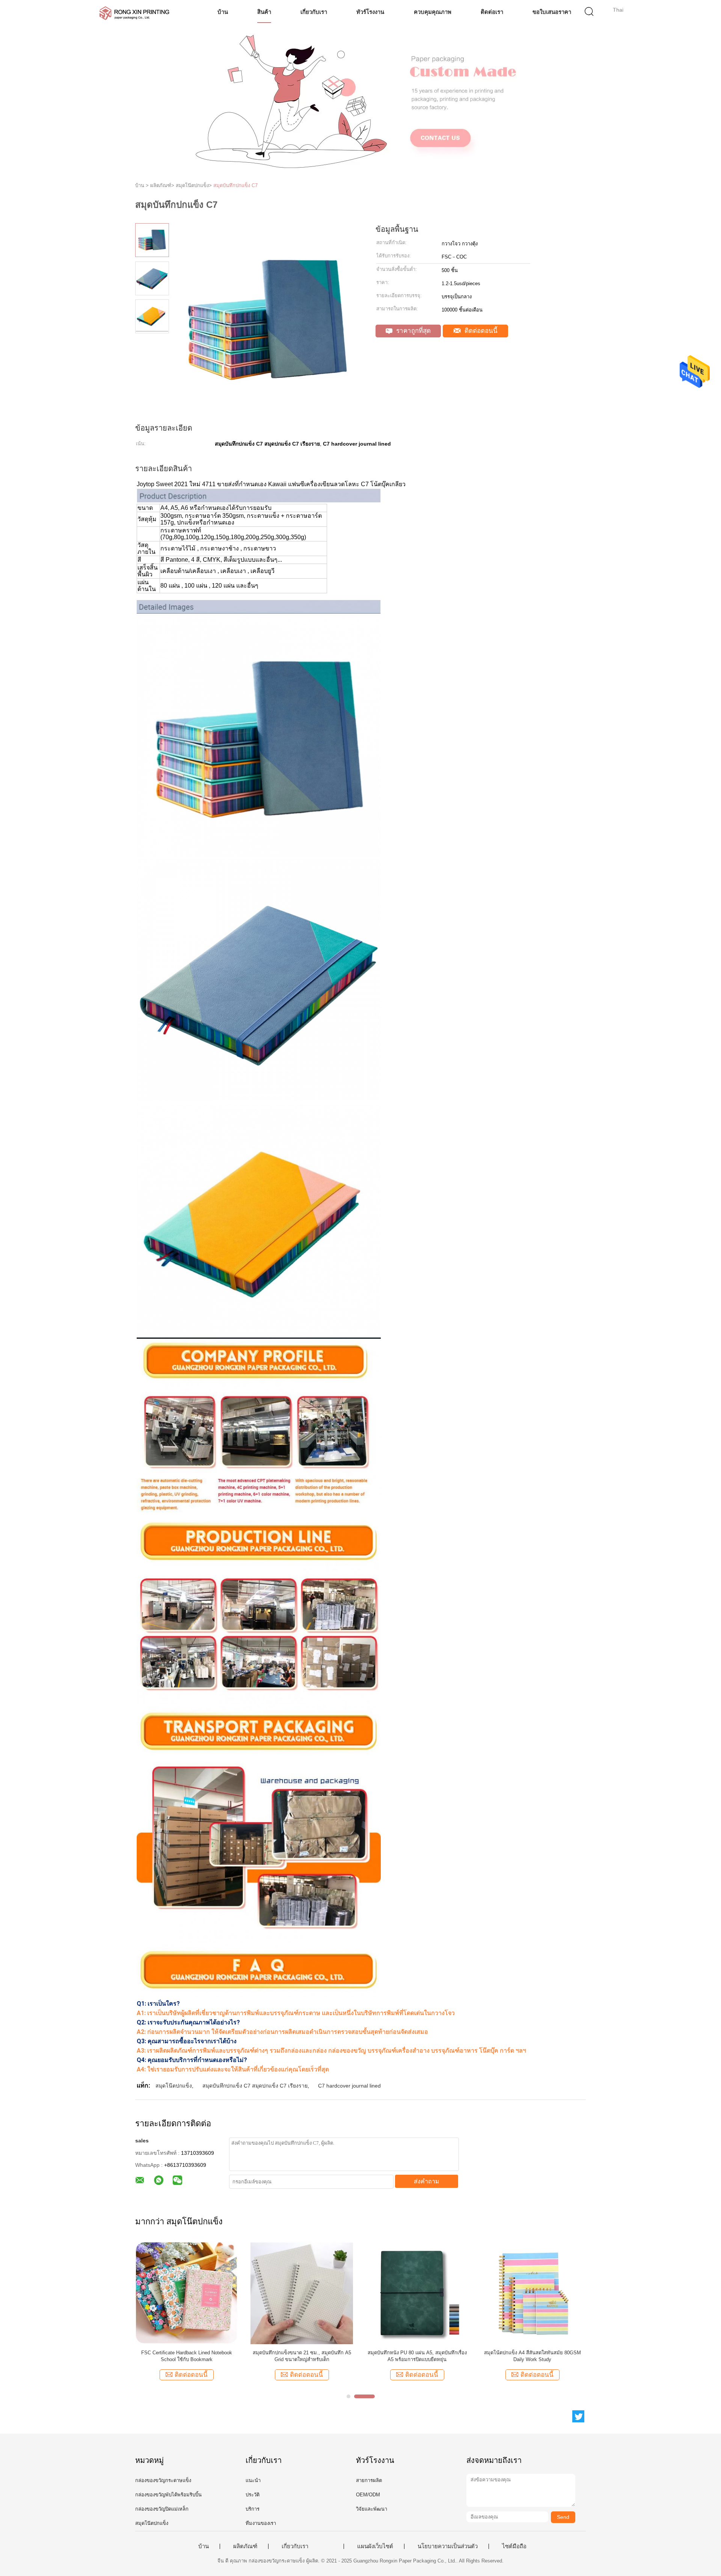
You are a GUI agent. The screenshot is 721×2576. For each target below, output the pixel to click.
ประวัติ (253, 2495)
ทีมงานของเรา (261, 2523)
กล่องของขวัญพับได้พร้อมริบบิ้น (168, 2495)
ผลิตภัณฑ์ (245, 2546)
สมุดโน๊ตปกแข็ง (174, 2086)
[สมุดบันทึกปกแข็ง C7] (417, 2293)
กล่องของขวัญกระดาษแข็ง (163, 2480)
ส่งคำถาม (427, 2181)
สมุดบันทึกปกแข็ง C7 (235, 185)
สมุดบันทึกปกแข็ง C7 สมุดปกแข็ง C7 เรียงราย (255, 2086)
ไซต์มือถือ (514, 2546)
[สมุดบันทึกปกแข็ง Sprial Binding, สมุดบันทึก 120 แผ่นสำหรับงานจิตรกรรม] (532, 2293)
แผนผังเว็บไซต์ (375, 2546)
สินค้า (264, 12)
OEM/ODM (368, 2495)
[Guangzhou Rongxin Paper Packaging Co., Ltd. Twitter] (578, 2416)
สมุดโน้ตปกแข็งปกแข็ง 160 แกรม (302, 2353)
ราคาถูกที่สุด (413, 331)
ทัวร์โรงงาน (370, 12)
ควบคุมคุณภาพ (433, 12)
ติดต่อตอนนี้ (480, 331)
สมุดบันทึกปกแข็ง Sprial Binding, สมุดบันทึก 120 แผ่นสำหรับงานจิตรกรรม (532, 2356)
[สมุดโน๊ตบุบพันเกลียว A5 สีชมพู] (186, 2293)
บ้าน (223, 12)
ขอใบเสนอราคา (552, 12)
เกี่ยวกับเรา (314, 12)
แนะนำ (253, 2480)
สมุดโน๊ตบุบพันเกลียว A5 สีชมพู (186, 2353)
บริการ (253, 2509)
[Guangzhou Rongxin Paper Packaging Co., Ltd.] (134, 13)
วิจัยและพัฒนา (372, 2509)
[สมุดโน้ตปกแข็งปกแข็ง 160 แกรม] (302, 2293)
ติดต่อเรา (492, 12)
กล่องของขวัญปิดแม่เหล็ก (162, 2509)
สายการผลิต (369, 2480)
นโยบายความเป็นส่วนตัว (448, 2546)
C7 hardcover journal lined (349, 2086)
